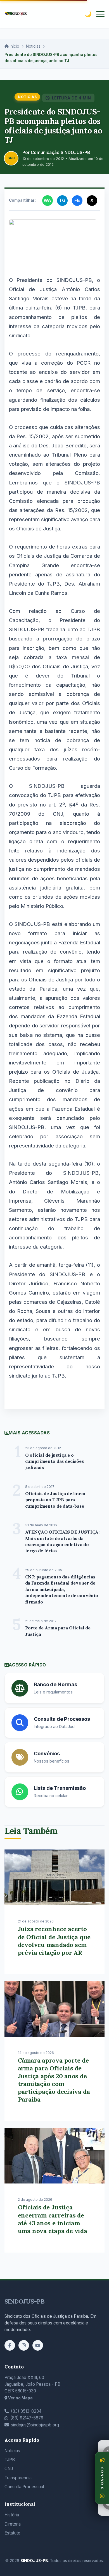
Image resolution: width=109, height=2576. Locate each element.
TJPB (10, 2460)
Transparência (18, 2478)
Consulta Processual (24, 2487)
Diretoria (13, 2524)
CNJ (9, 2469)
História (12, 2515)
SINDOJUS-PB (25, 2301)
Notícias (33, 46)
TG (62, 200)
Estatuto (12, 2533)
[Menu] (100, 14)
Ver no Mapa (20, 2398)
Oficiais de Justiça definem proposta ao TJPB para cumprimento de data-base (55, 1500)
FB (77, 200)
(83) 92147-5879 (27, 2418)
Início (14, 46)
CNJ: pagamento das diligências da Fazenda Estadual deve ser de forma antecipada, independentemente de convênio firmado (62, 1589)
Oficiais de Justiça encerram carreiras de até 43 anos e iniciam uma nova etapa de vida (53, 2219)
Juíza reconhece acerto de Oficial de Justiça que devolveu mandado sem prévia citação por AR (54, 1941)
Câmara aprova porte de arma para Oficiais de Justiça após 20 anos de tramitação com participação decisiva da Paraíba (54, 2080)
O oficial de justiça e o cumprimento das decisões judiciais (54, 1461)
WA (47, 200)
